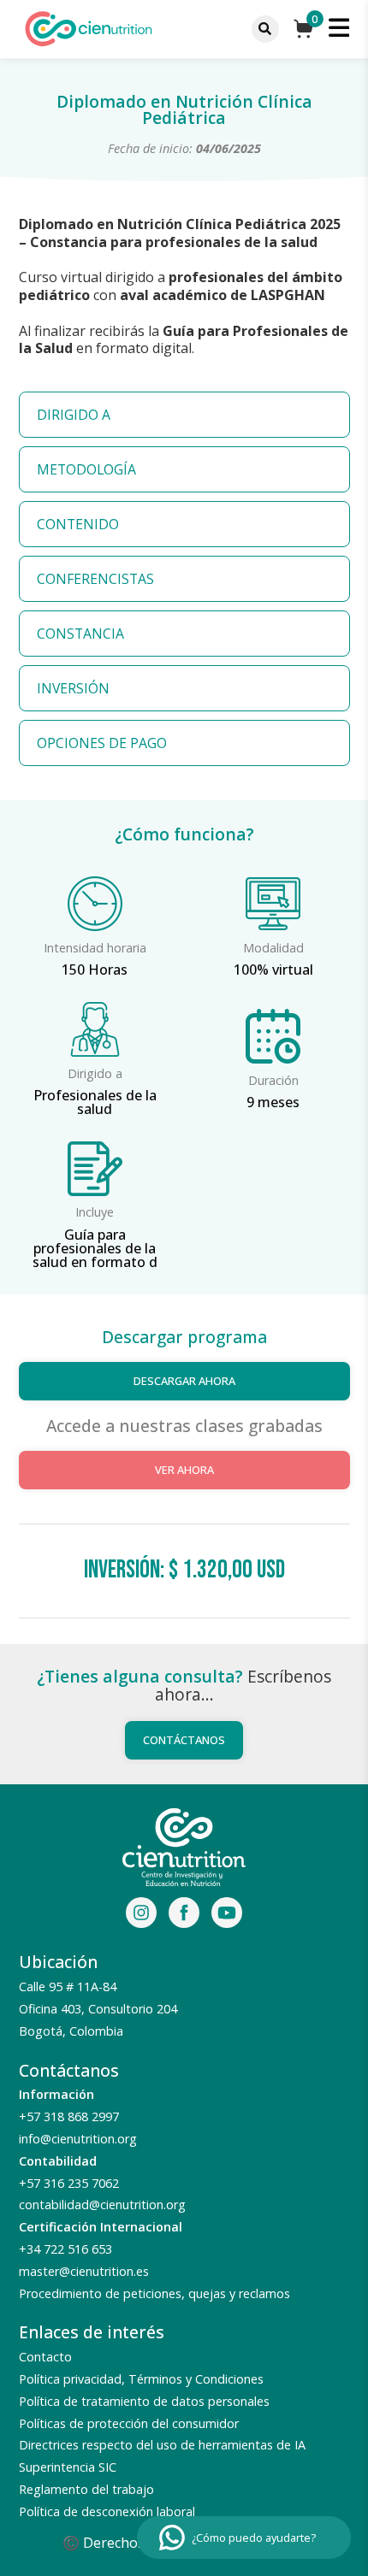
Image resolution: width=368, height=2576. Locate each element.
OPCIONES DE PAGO (102, 743)
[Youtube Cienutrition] (227, 1915)
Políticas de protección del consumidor (129, 2423)
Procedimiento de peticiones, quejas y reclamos (154, 2293)
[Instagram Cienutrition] (141, 1915)
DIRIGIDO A (74, 415)
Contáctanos (184, 1740)
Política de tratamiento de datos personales (144, 2401)
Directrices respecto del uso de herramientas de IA (162, 2445)
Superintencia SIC (68, 2467)
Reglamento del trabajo (86, 2489)
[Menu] (265, 29)
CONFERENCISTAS (95, 579)
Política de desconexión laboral (107, 2511)
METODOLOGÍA (86, 469)
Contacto (45, 2357)
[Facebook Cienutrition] (184, 1915)
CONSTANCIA (80, 634)
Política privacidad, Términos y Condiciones (141, 2379)
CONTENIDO (78, 524)
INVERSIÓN (73, 688)
